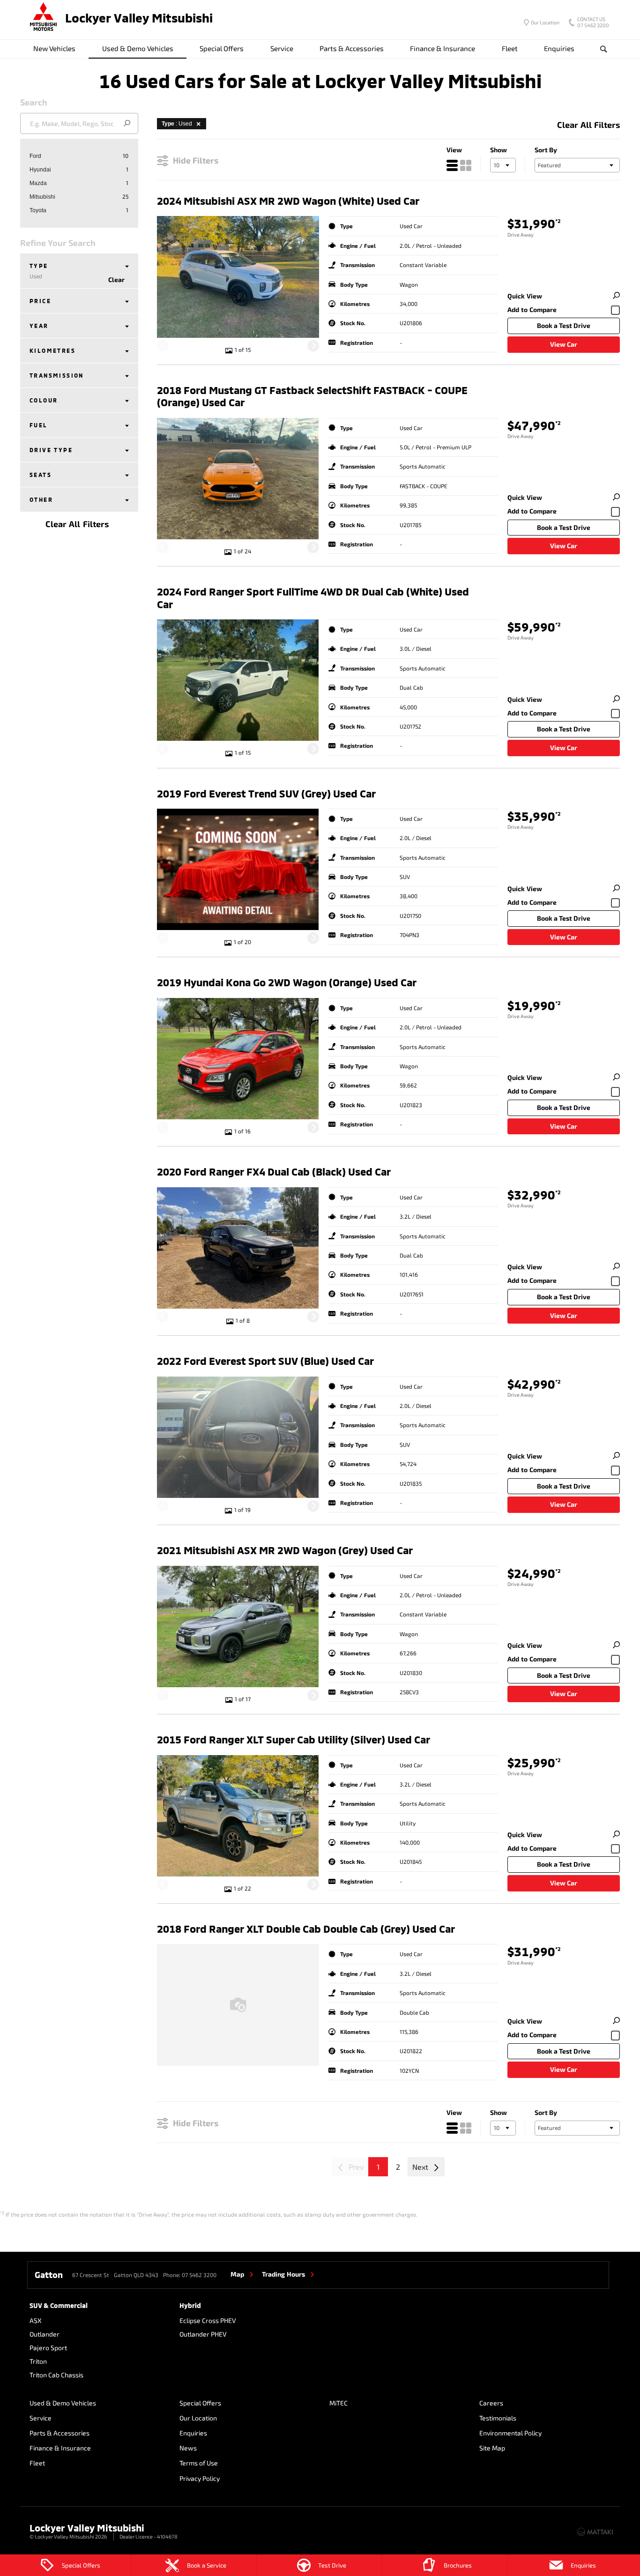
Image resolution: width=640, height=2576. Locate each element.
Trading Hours (283, 2274)
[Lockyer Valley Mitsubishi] (44, 18)
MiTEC (339, 2403)
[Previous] (163, 346)
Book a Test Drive (564, 325)
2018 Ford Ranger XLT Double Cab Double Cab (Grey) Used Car (306, 1928)
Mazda (38, 183)
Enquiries (559, 48)
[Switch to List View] (452, 165)
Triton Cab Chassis (56, 2375)
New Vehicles (54, 48)
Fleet (510, 48)
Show (499, 150)
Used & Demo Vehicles (138, 48)
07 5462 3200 (593, 23)
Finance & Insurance (443, 48)
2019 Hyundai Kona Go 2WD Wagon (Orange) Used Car (287, 982)
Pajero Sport (48, 2348)
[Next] (313, 346)
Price (40, 301)
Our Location (545, 22)
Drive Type (51, 450)
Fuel (39, 425)
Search (604, 49)
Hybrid (190, 2305)
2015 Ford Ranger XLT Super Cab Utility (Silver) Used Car (294, 1739)
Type (39, 271)
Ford (35, 156)
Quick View (525, 296)
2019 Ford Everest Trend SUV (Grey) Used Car (266, 793)
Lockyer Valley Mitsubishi (139, 18)
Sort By (546, 150)
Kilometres (52, 350)
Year (39, 326)
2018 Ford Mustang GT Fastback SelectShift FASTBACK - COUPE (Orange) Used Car (312, 396)
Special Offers (222, 48)
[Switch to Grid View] (466, 165)
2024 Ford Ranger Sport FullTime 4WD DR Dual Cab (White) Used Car (313, 597)
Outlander (45, 2334)
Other (41, 499)
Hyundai (40, 170)
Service (282, 48)
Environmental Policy (510, 2433)
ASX (36, 2320)
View (454, 150)
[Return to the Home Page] (38, 2531)
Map (237, 2274)
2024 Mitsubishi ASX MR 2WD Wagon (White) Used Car (288, 201)
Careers (491, 2403)
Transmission (57, 375)
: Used (177, 124)
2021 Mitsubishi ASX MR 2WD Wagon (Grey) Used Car (285, 1550)
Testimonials (498, 2418)
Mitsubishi (42, 197)
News (188, 2448)
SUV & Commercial (59, 2305)
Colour (44, 400)
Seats (41, 475)
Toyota (38, 210)
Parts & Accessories (352, 48)
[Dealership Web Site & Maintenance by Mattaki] (595, 2532)
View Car (564, 344)
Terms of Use (199, 2463)
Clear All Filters (77, 524)
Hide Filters (196, 160)
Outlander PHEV (203, 2334)
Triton (38, 2361)
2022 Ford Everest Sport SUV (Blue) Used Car (265, 1361)
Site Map (492, 2448)
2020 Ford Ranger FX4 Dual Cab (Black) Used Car (274, 1171)
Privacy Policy (200, 2478)
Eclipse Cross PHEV (208, 2320)
